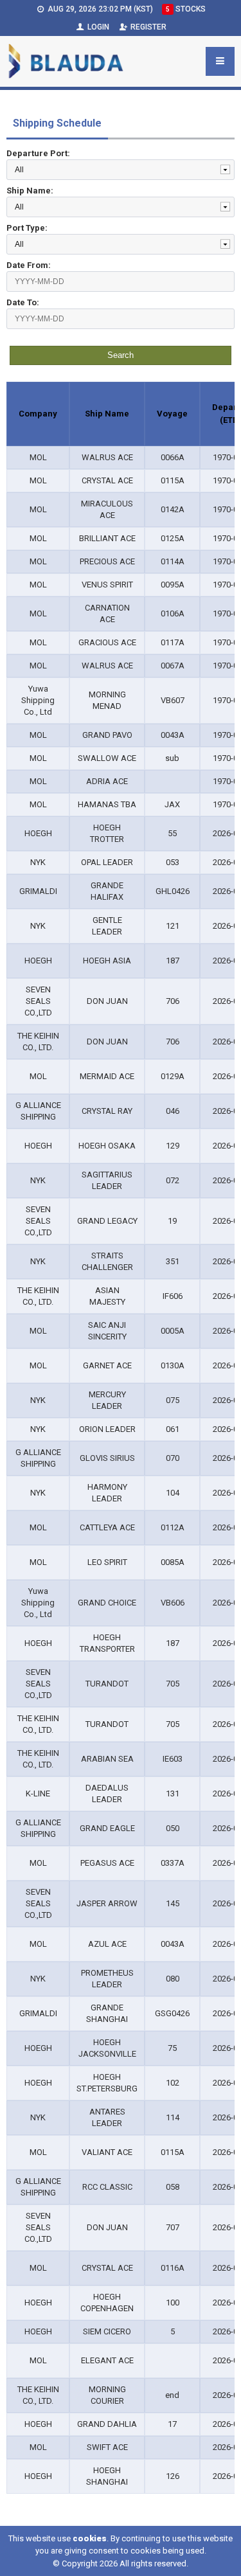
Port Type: (27, 228)
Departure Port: (38, 153)
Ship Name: (30, 191)
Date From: (29, 265)
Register (147, 27)
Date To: (23, 302)
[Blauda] (66, 61)
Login (97, 27)
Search (121, 355)
